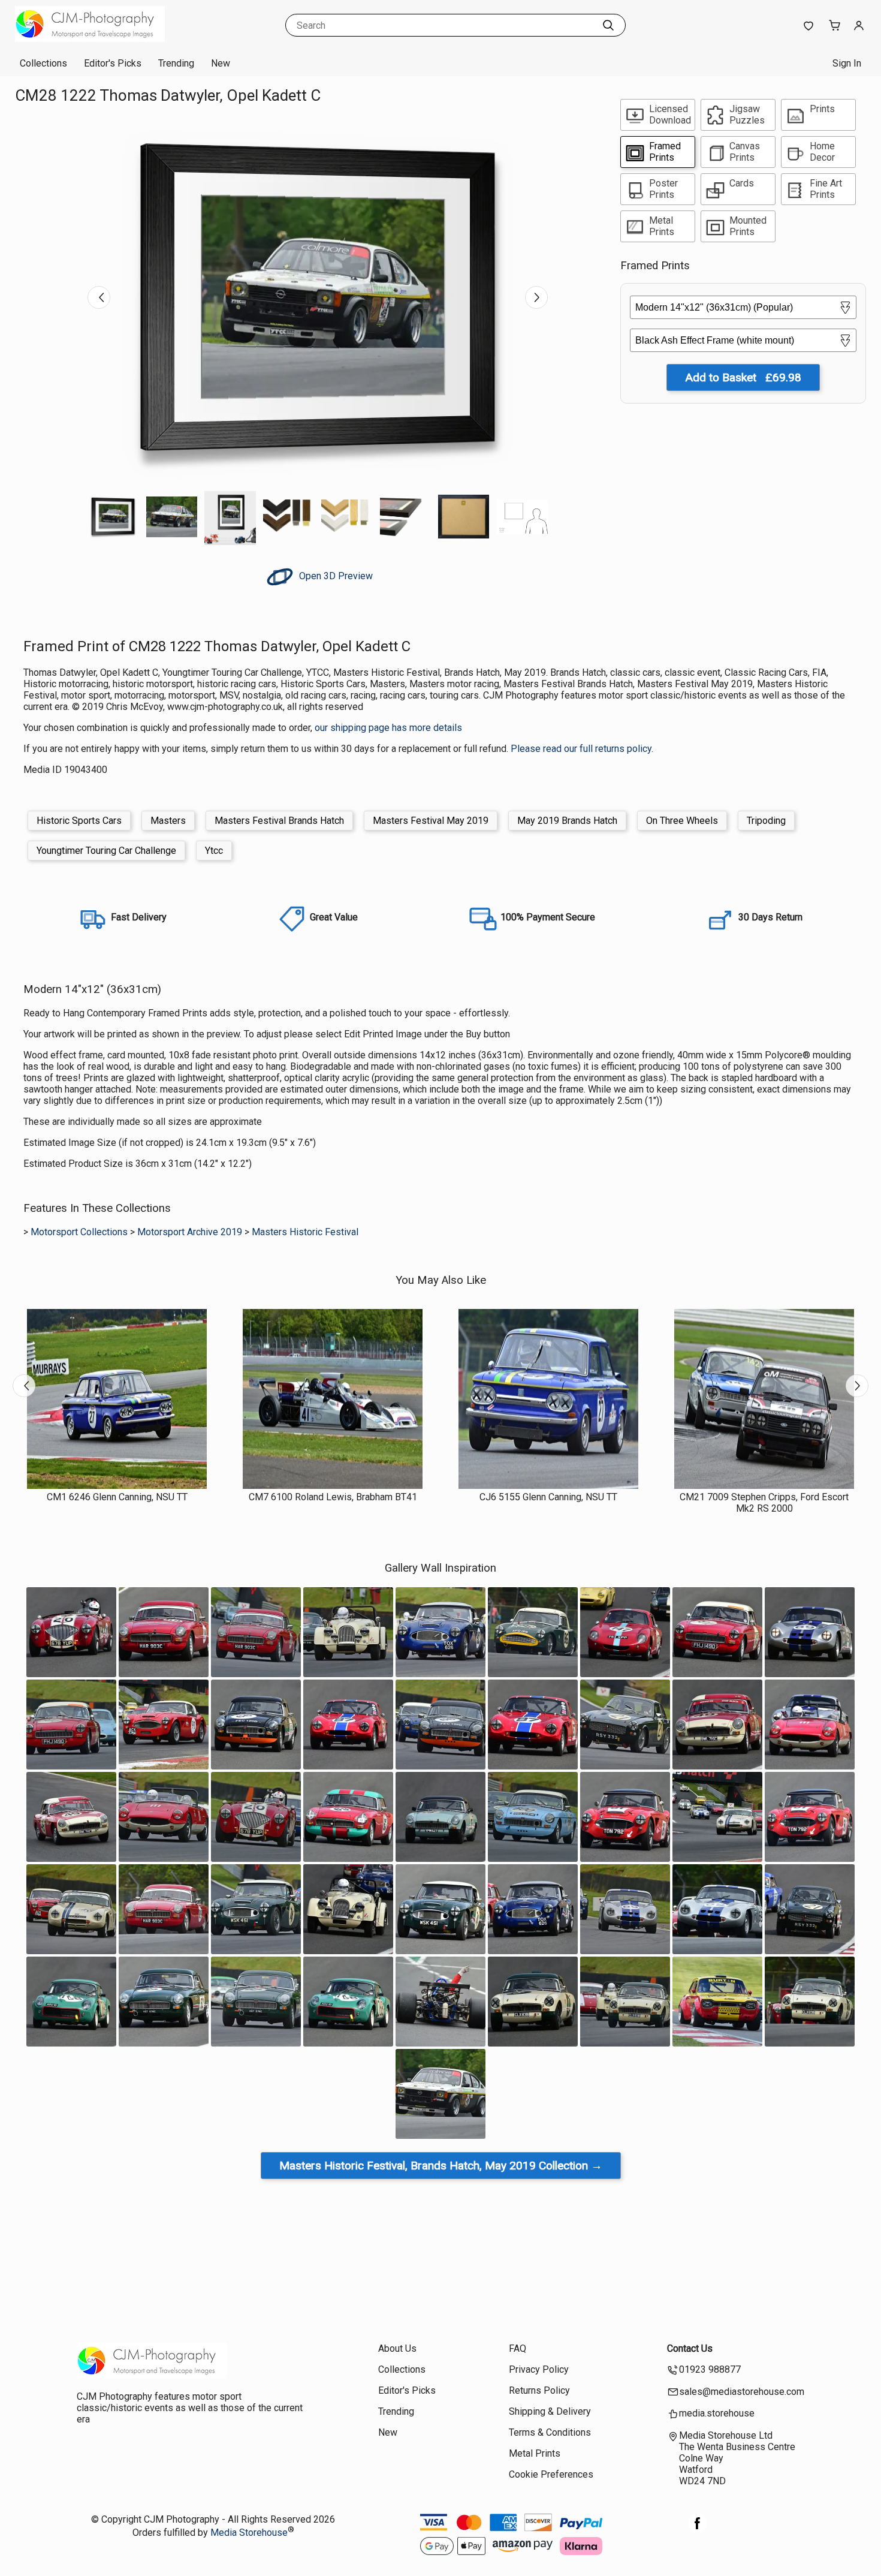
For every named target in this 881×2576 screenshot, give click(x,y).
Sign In (847, 63)
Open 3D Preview (335, 576)
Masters (168, 821)
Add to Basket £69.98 (743, 377)
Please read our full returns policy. (582, 749)
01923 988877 (710, 2369)
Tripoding (766, 821)
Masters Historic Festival (305, 1232)
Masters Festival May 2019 (431, 821)
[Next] (536, 297)
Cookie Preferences (551, 2474)
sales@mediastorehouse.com (742, 2392)
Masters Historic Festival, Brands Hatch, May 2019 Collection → (441, 2166)
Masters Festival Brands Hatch (279, 821)
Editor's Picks (113, 63)
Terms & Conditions (550, 2432)
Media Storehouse (249, 2533)
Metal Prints (535, 2453)
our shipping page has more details (388, 728)
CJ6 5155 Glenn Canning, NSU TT (548, 1497)
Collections (43, 63)
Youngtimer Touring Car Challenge (106, 851)
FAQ (518, 2348)
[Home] (90, 39)
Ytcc (214, 851)
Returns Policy (539, 2390)
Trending (176, 63)
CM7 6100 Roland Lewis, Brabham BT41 (333, 1497)
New (221, 63)
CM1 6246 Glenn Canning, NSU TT (117, 1497)
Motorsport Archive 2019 (190, 1232)
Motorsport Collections (79, 1232)
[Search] (608, 25)
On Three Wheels (682, 821)
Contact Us (690, 2348)
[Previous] (99, 297)
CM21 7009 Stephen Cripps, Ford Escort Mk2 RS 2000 (764, 1503)
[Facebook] (698, 2530)
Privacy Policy (539, 2369)
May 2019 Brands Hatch (567, 821)
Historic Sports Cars (79, 821)
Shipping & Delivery (550, 2411)
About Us (397, 2348)
